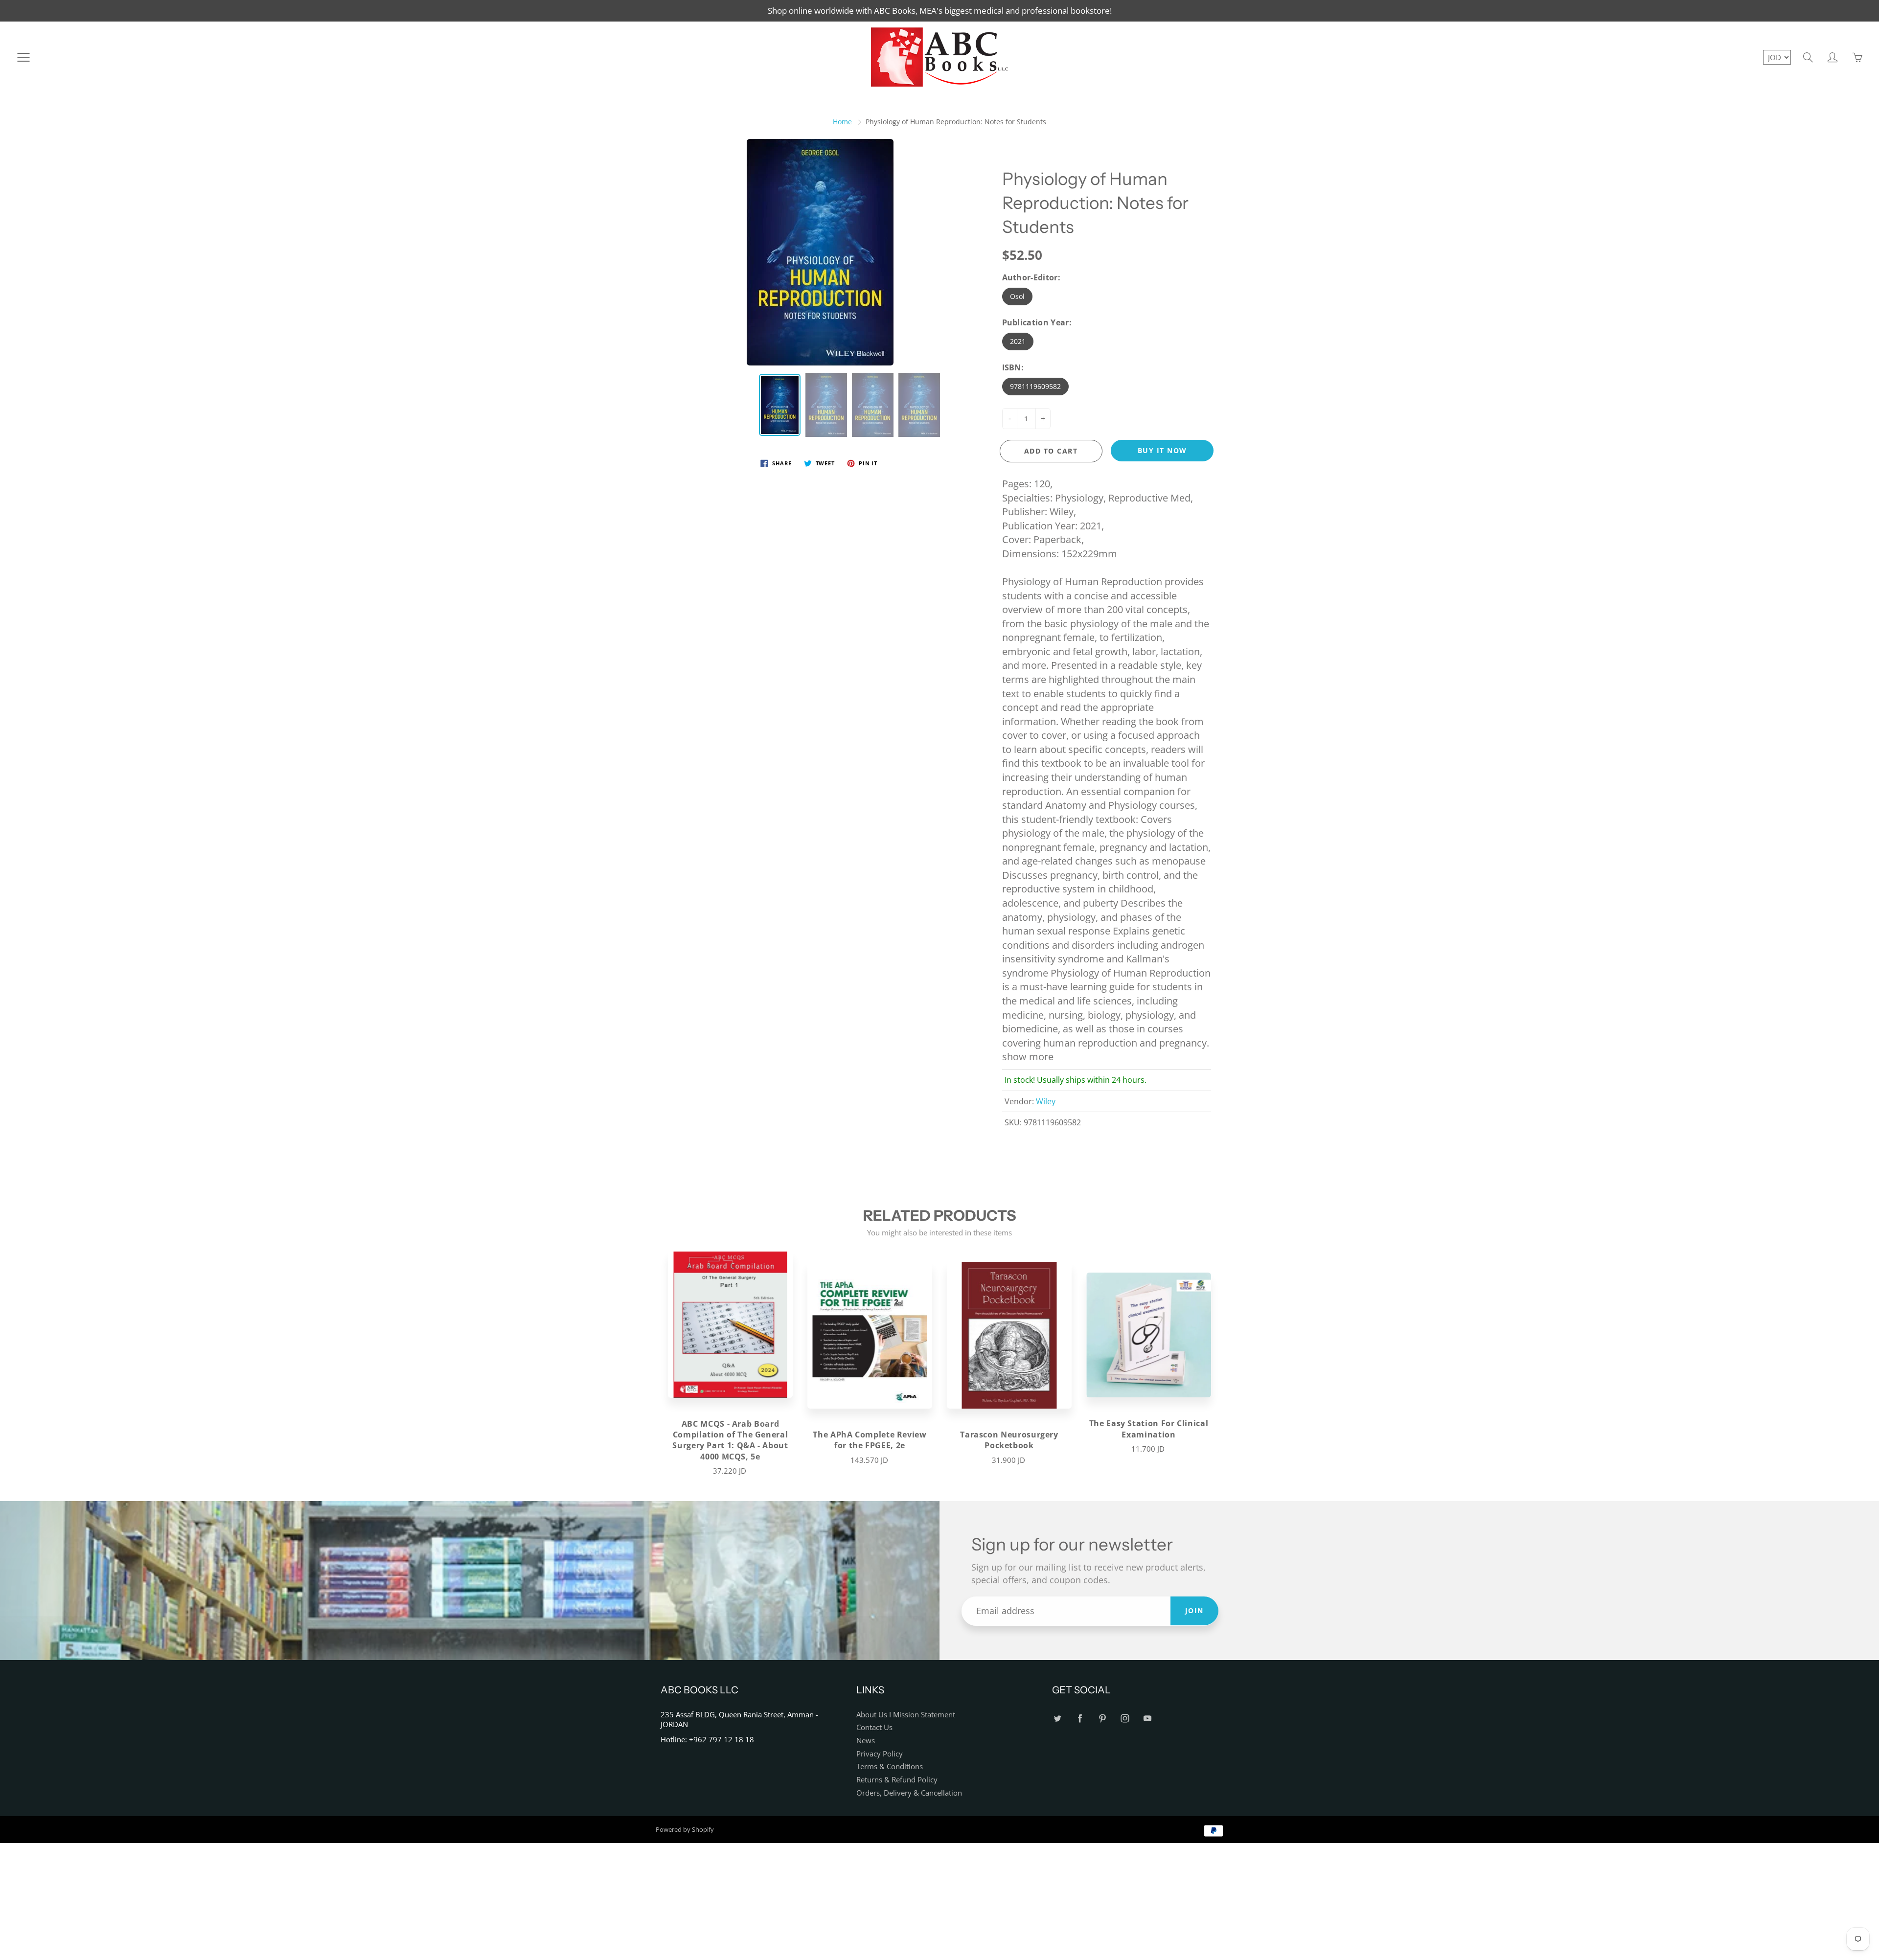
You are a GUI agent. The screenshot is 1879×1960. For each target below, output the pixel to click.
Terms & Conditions (890, 1766)
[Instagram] (1125, 1719)
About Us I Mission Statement (906, 1715)
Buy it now (1162, 450)
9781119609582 (1035, 386)
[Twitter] (1057, 1719)
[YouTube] (1147, 1719)
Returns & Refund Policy (897, 1780)
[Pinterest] (1102, 1719)
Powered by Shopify (685, 1829)
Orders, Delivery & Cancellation (909, 1793)
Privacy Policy (880, 1754)
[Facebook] (1080, 1719)
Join (1194, 1610)
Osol (1017, 296)
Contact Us (874, 1727)
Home (842, 122)
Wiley (1046, 1101)
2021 (1018, 341)
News (866, 1741)
